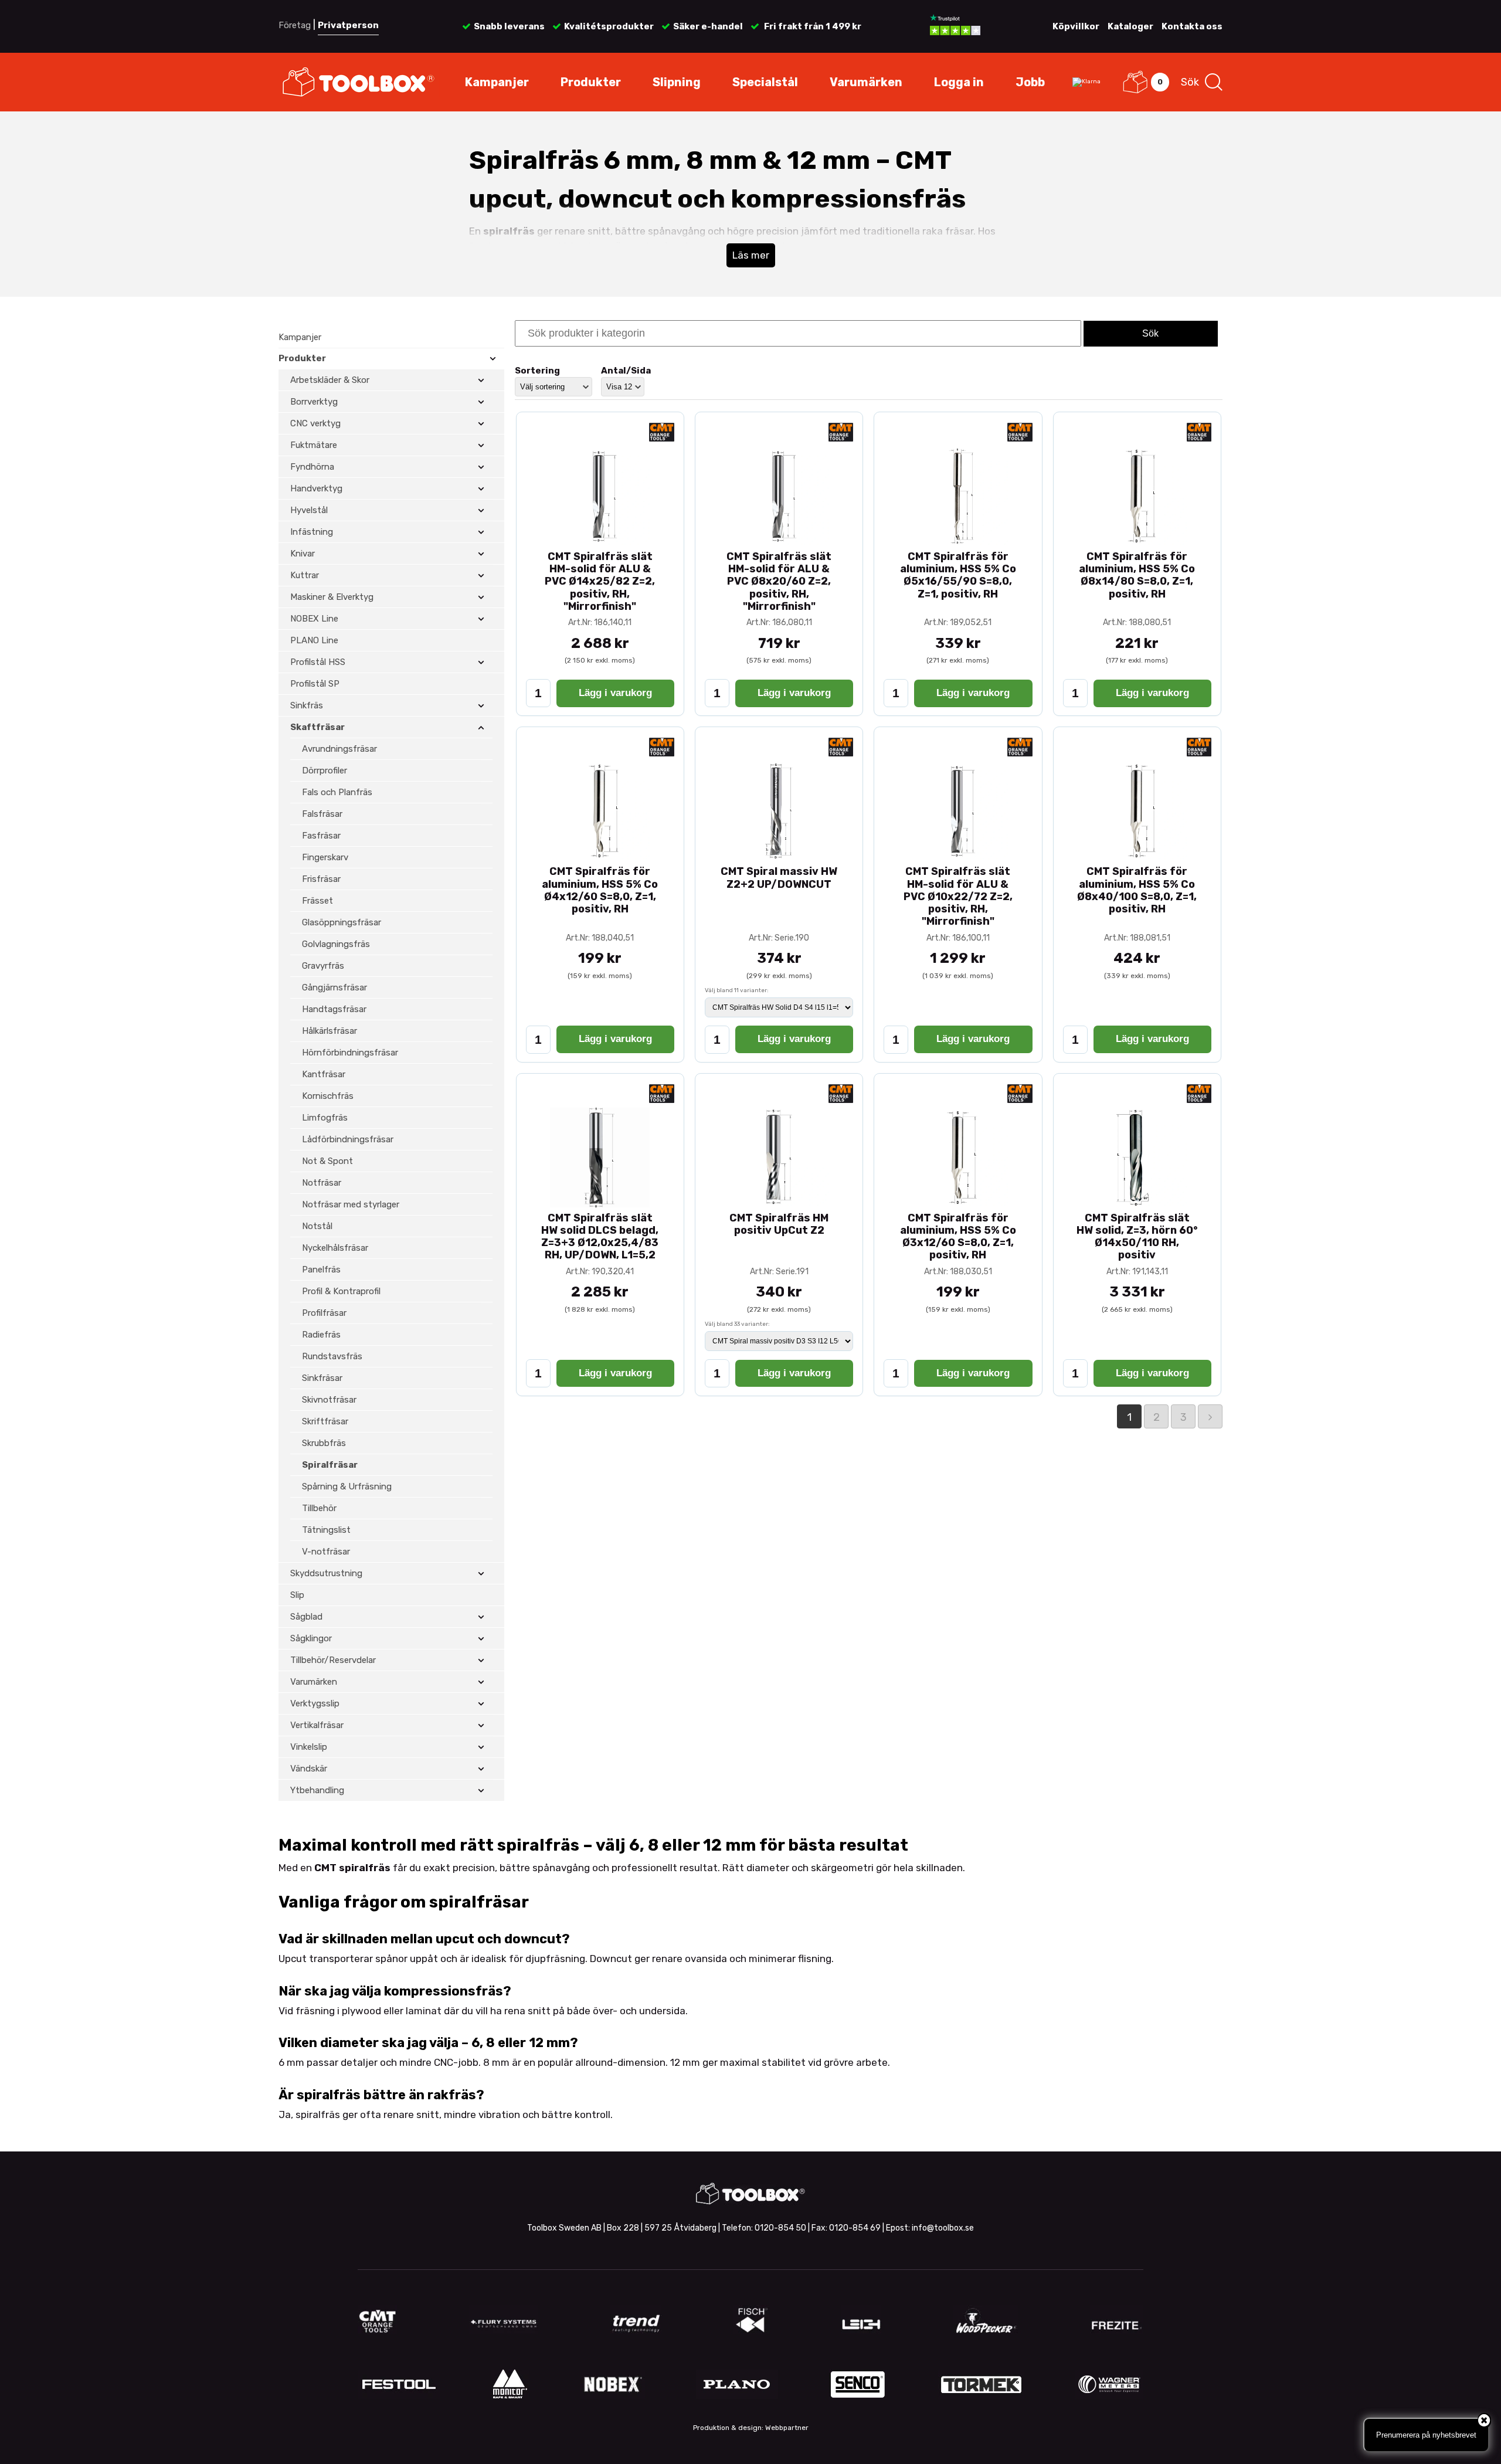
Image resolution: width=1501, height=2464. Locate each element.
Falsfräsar (322, 814)
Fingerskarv (325, 857)
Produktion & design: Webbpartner (751, 2428)
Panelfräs (321, 1270)
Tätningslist (326, 1530)
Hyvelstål (309, 510)
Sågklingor (311, 1638)
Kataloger (1130, 26)
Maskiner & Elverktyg (332, 597)
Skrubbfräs (324, 1443)
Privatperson (348, 25)
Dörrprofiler (325, 771)
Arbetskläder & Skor (330, 380)
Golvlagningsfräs (336, 944)
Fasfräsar (321, 836)
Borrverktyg (314, 402)
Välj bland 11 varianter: (737, 990)
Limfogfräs (325, 1118)
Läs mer (751, 255)
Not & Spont (327, 1161)
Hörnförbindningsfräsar (350, 1053)
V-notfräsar (326, 1552)
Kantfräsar (324, 1074)
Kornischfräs (328, 1096)
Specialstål (765, 82)
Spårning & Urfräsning (347, 1486)
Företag (295, 25)
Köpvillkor (1076, 26)
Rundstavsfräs (332, 1356)
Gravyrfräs (323, 966)
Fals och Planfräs (337, 792)
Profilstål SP (315, 684)
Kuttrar (305, 575)
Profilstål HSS (318, 662)
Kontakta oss (1192, 26)
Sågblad (306, 1617)
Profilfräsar (324, 1313)
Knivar (303, 554)
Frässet (317, 901)
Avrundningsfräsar (339, 749)
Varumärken (866, 82)
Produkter (591, 82)
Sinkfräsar (322, 1378)
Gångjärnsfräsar (335, 987)
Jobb (1030, 82)
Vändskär (309, 1769)
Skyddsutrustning (326, 1573)
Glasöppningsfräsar (342, 922)
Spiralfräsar (330, 1465)
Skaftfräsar (317, 727)
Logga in (959, 82)
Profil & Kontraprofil (341, 1291)
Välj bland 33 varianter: (737, 1324)
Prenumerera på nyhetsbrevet (1426, 2435)
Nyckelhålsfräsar (335, 1248)
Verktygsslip (315, 1703)
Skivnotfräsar (329, 1400)
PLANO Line (314, 640)
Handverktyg (316, 488)
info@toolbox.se (943, 2228)
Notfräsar (322, 1183)
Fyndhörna (312, 467)
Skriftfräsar (325, 1421)
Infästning (312, 532)
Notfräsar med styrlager (351, 1204)
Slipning (677, 82)
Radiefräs (321, 1335)
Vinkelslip (309, 1747)
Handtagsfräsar (334, 1009)
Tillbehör (319, 1508)
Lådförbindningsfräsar (348, 1139)
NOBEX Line (314, 619)
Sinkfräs (307, 705)
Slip (297, 1595)
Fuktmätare (314, 445)
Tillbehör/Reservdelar (333, 1660)
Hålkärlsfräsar (330, 1031)
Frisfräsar (321, 879)
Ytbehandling (317, 1790)
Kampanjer (497, 82)
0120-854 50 (780, 2228)
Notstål (317, 1226)
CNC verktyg (315, 423)
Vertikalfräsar (317, 1725)
